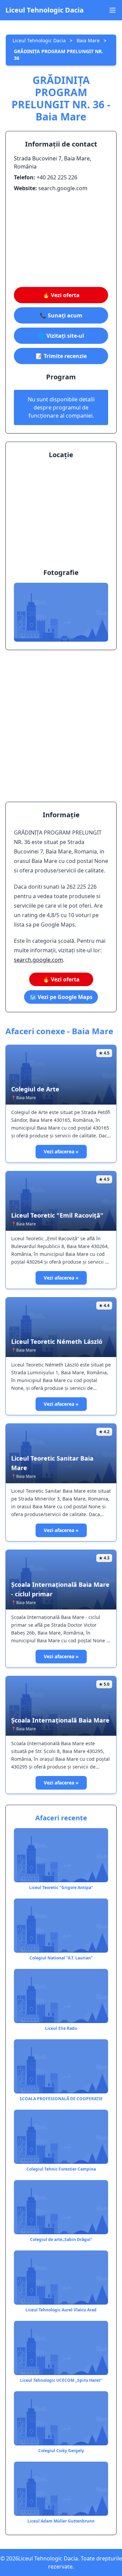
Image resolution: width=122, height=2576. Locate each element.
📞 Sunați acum (61, 315)
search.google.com (38, 960)
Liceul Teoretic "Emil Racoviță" (57, 1215)
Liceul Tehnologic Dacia (45, 10)
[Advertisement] (61, 240)
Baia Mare (88, 40)
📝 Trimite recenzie (61, 356)
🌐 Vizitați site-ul (61, 336)
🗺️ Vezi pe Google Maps (61, 997)
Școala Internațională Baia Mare (60, 1720)
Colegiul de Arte (35, 1089)
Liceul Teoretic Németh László (57, 1341)
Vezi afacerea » (61, 1151)
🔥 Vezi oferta (61, 295)
